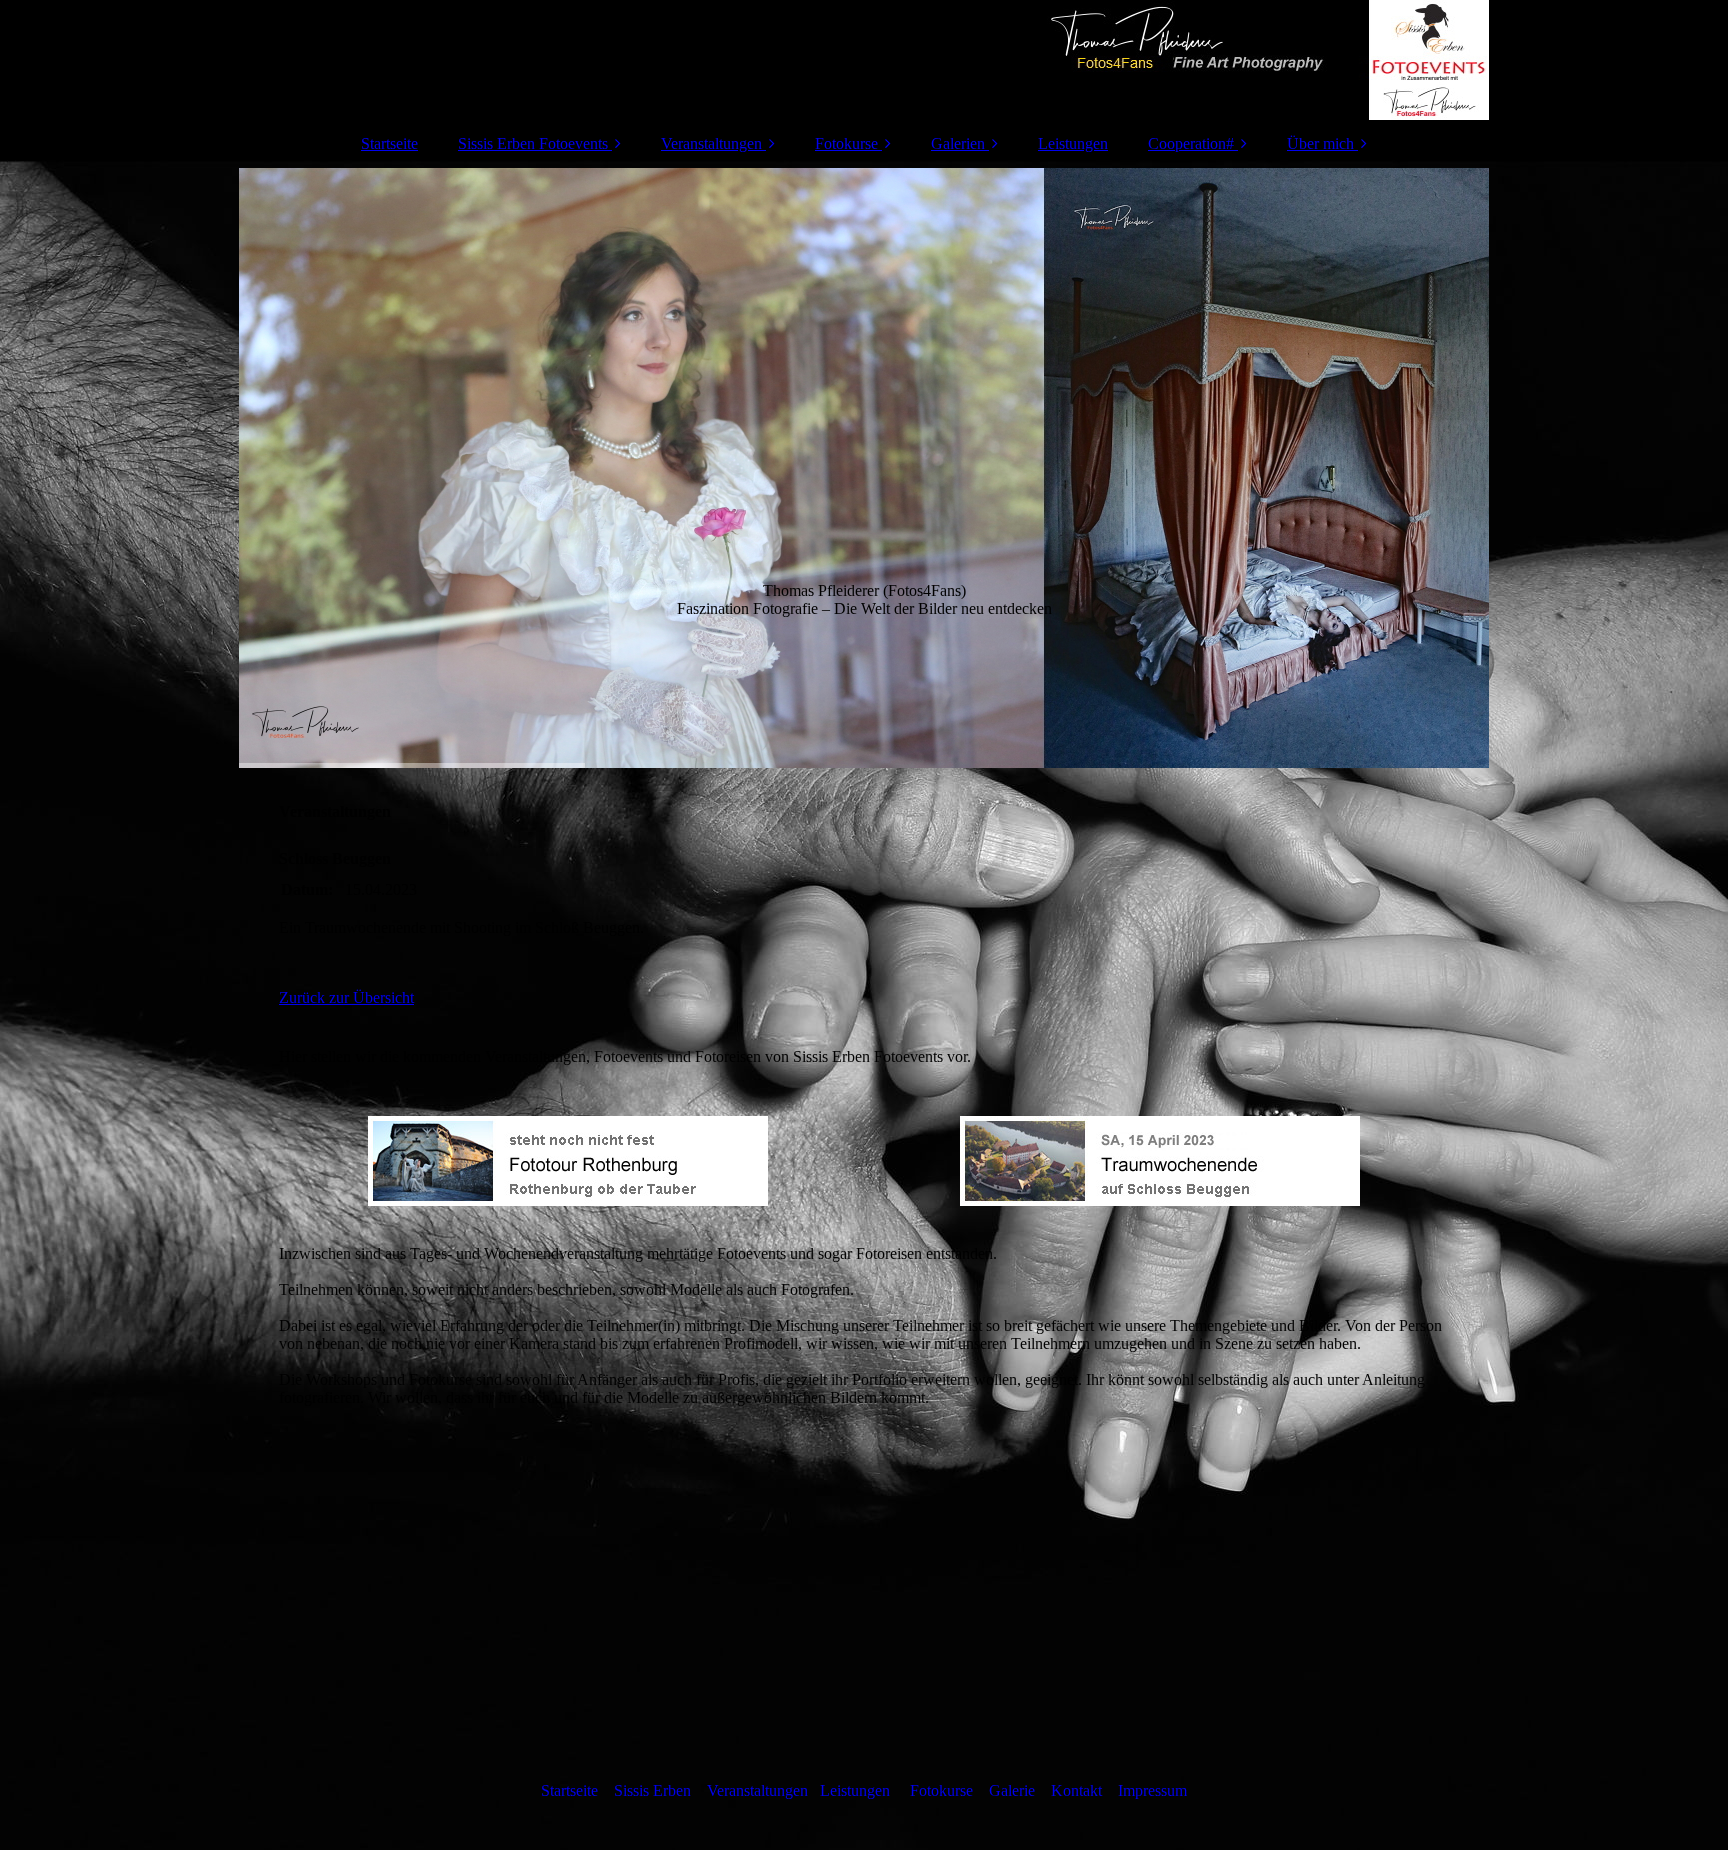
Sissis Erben (652, 1790)
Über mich (1320, 143)
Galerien (958, 143)
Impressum (1152, 1790)
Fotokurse (846, 143)
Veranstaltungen (711, 143)
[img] (864, 60)
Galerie (1012, 1790)
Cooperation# (1191, 143)
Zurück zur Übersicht (346, 997)
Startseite (389, 143)
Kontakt (1076, 1790)
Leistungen (1073, 143)
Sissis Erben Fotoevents (533, 143)
